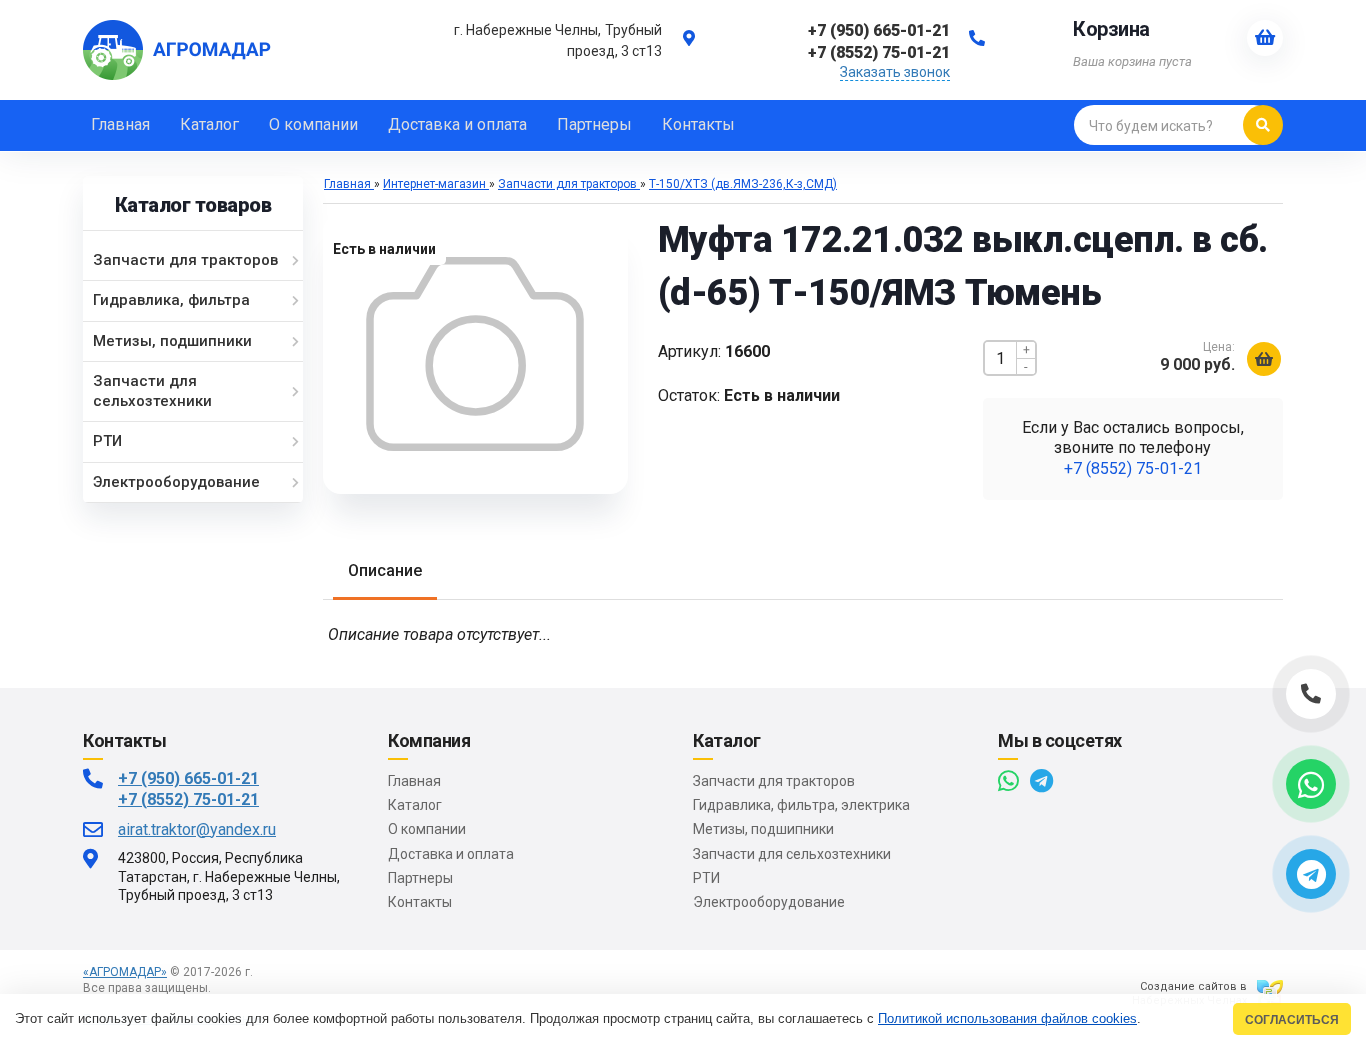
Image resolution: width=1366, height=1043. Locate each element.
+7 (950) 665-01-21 (188, 778)
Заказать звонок (895, 72)
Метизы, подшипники (763, 829)
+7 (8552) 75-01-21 (1133, 468)
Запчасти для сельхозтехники (792, 854)
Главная (414, 781)
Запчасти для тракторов (774, 781)
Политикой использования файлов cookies (1007, 1018)
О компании (427, 829)
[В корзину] (1264, 359)
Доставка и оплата (451, 854)
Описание (385, 570)
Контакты (420, 902)
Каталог (415, 805)
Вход (228, 988)
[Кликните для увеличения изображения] (475, 354)
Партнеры (420, 878)
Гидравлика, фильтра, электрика (801, 805)
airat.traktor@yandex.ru (197, 829)
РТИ (706, 878)
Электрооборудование (769, 902)
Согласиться (1292, 1019)
